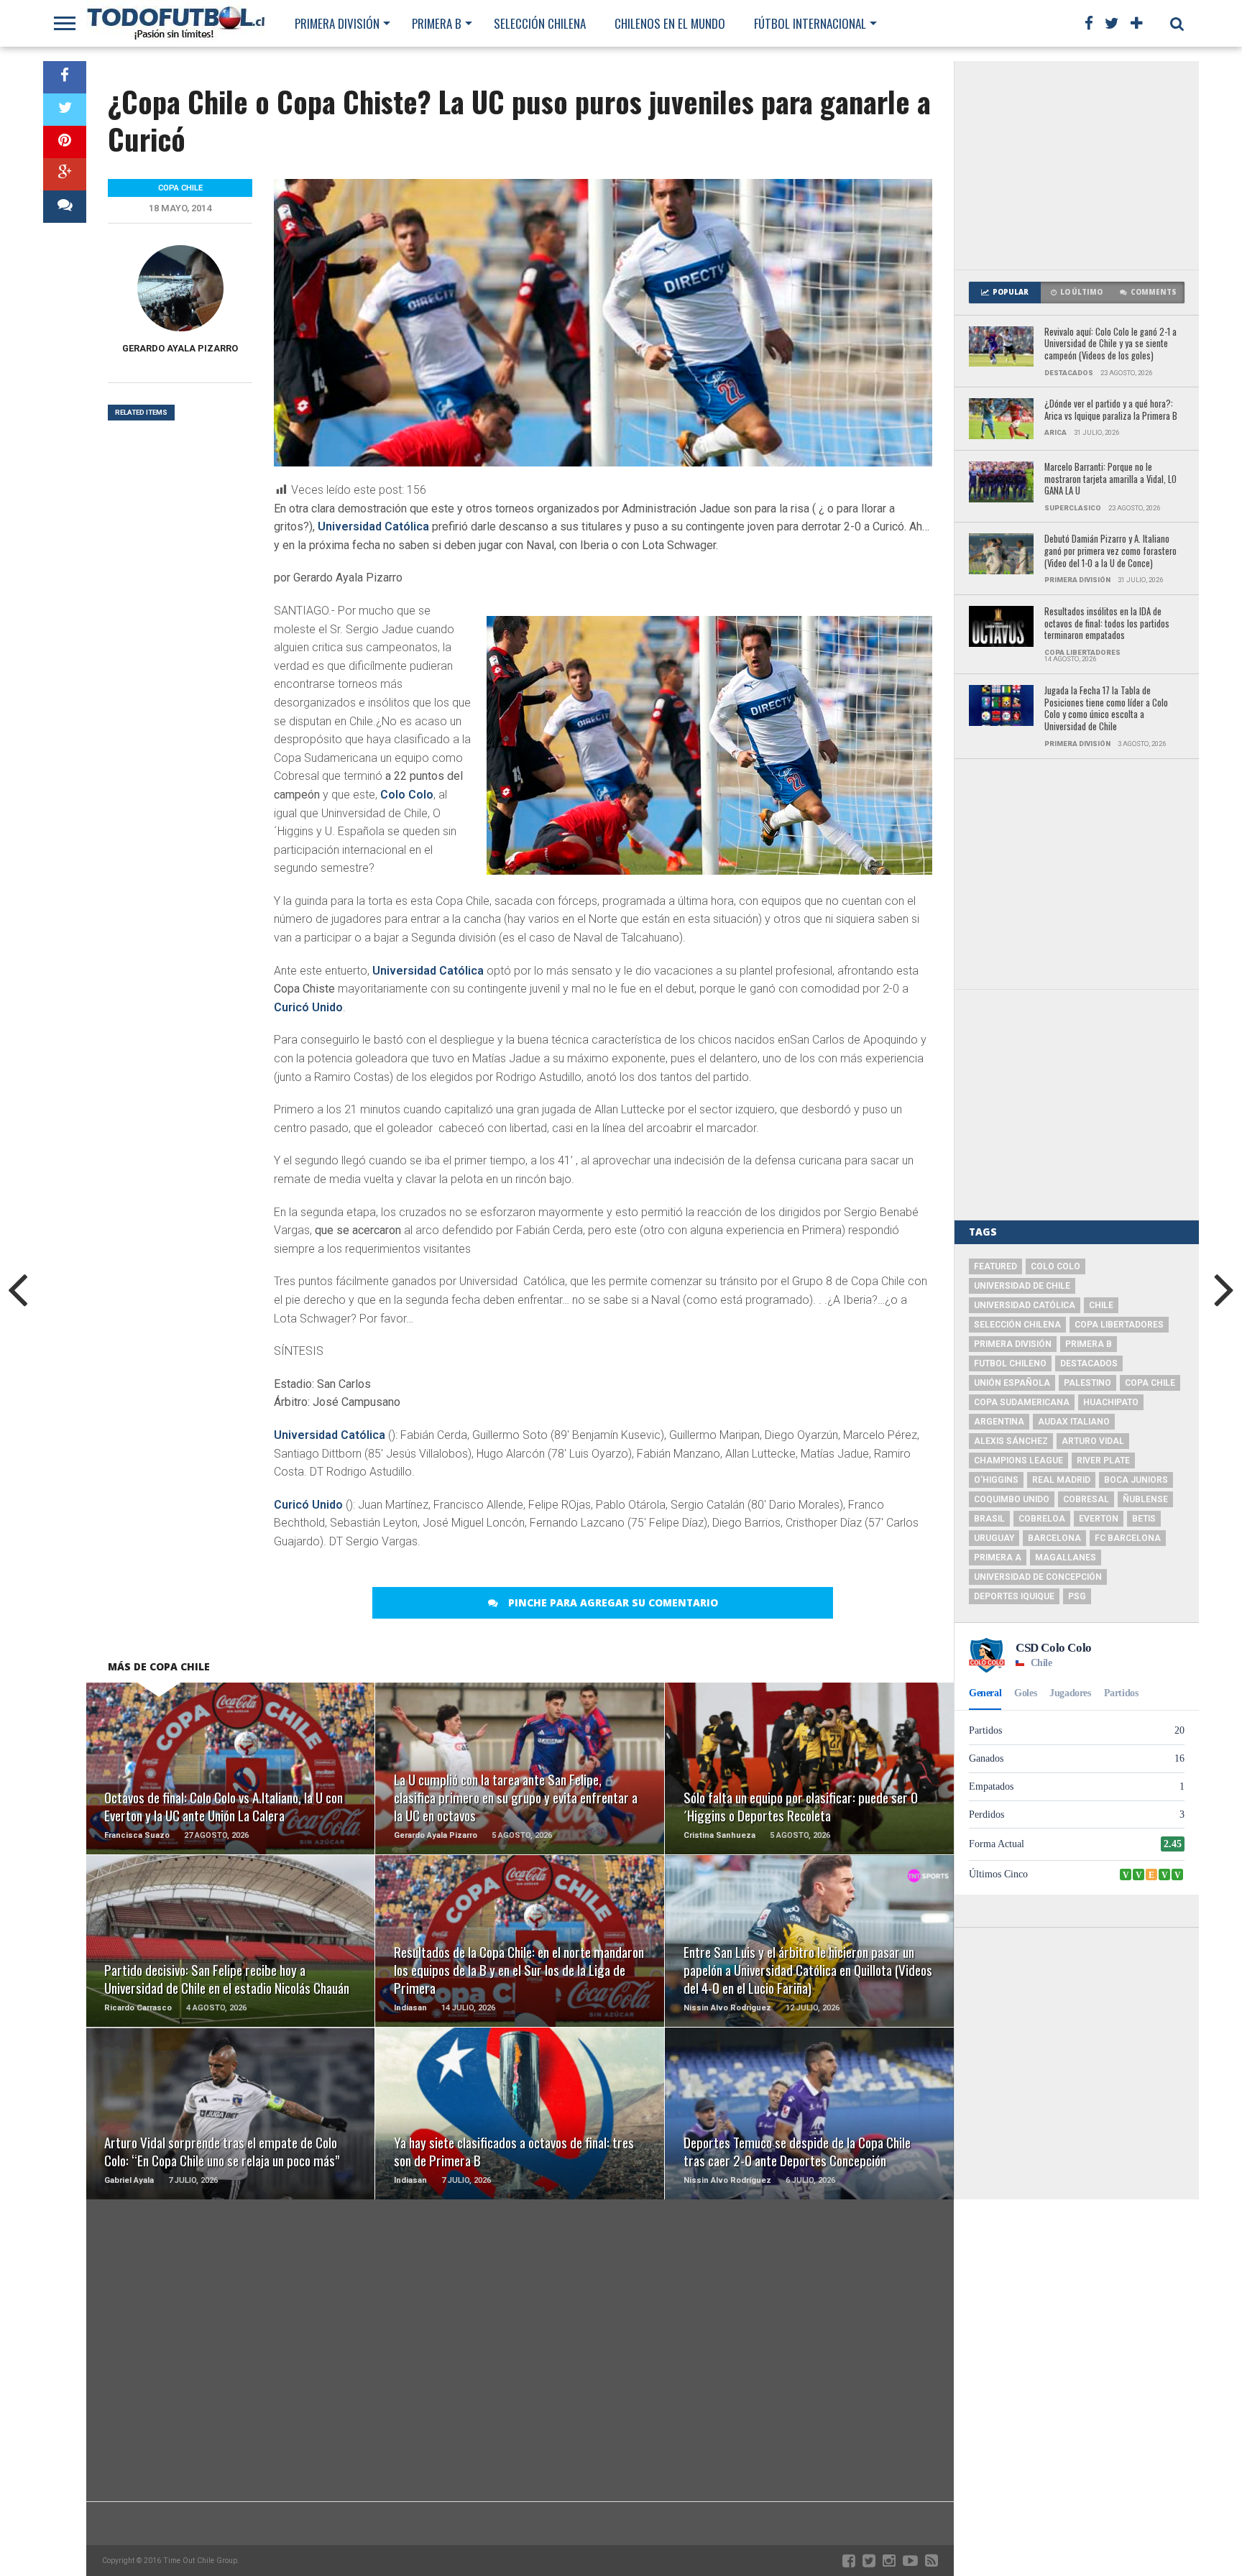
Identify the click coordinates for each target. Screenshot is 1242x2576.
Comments (1154, 292)
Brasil (989, 1519)
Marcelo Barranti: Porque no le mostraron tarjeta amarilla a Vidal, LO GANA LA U (1110, 479)
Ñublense (1145, 1499)
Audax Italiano (1074, 1422)
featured (995, 1266)
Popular (1011, 292)
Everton (1099, 1519)
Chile (1101, 1305)
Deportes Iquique (1014, 1596)
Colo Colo (407, 795)
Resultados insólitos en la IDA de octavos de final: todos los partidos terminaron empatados (1107, 624)
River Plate (1103, 1460)
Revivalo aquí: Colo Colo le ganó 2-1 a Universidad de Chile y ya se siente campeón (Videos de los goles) (1110, 344)
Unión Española (1012, 1383)
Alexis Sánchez (1011, 1441)
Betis (1144, 1519)
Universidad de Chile (1022, 1286)
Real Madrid (1061, 1480)
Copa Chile (1150, 1383)
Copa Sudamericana (1022, 1402)
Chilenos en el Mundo (670, 23)
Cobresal (1086, 1499)
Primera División (337, 23)
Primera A (998, 1558)
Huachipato (1111, 1402)
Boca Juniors (1136, 1480)
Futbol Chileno (1010, 1363)
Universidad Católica (373, 526)
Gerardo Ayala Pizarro (180, 348)
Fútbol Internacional (810, 23)
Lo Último (1081, 292)
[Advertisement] (1077, 165)
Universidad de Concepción (1038, 1577)
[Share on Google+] (65, 174)
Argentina (999, 1422)
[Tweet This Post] (65, 110)
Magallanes (1066, 1558)
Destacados (1089, 1363)
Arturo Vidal (1093, 1441)
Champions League (1018, 1460)
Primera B (437, 23)
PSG (1077, 1596)
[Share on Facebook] (65, 77)
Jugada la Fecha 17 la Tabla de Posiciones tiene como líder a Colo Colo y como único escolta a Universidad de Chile (1106, 709)
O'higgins (996, 1480)
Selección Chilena (540, 23)
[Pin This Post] (65, 142)
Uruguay (994, 1538)
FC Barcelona (1128, 1538)
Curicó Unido (308, 1007)
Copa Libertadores (1119, 1325)
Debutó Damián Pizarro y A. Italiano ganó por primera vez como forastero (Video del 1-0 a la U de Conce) (1110, 551)
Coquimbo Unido (1012, 1499)
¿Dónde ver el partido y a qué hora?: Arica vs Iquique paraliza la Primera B (1111, 410)
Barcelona (1054, 1538)
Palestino (1087, 1383)
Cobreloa (1042, 1519)
